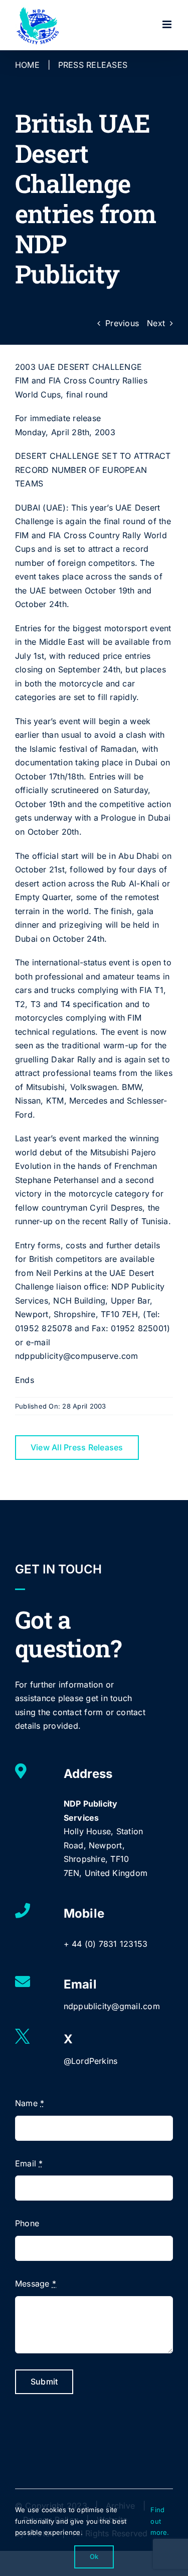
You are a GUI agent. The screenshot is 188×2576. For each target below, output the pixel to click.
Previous (122, 323)
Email (29, 2163)
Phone (27, 2223)
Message (36, 2284)
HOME (27, 65)
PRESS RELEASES (93, 65)
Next (156, 323)
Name (30, 2103)
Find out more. (160, 2521)
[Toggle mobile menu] (168, 24)
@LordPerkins (91, 2061)
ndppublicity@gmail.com (112, 2006)
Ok (94, 2556)
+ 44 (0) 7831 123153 (106, 1944)
